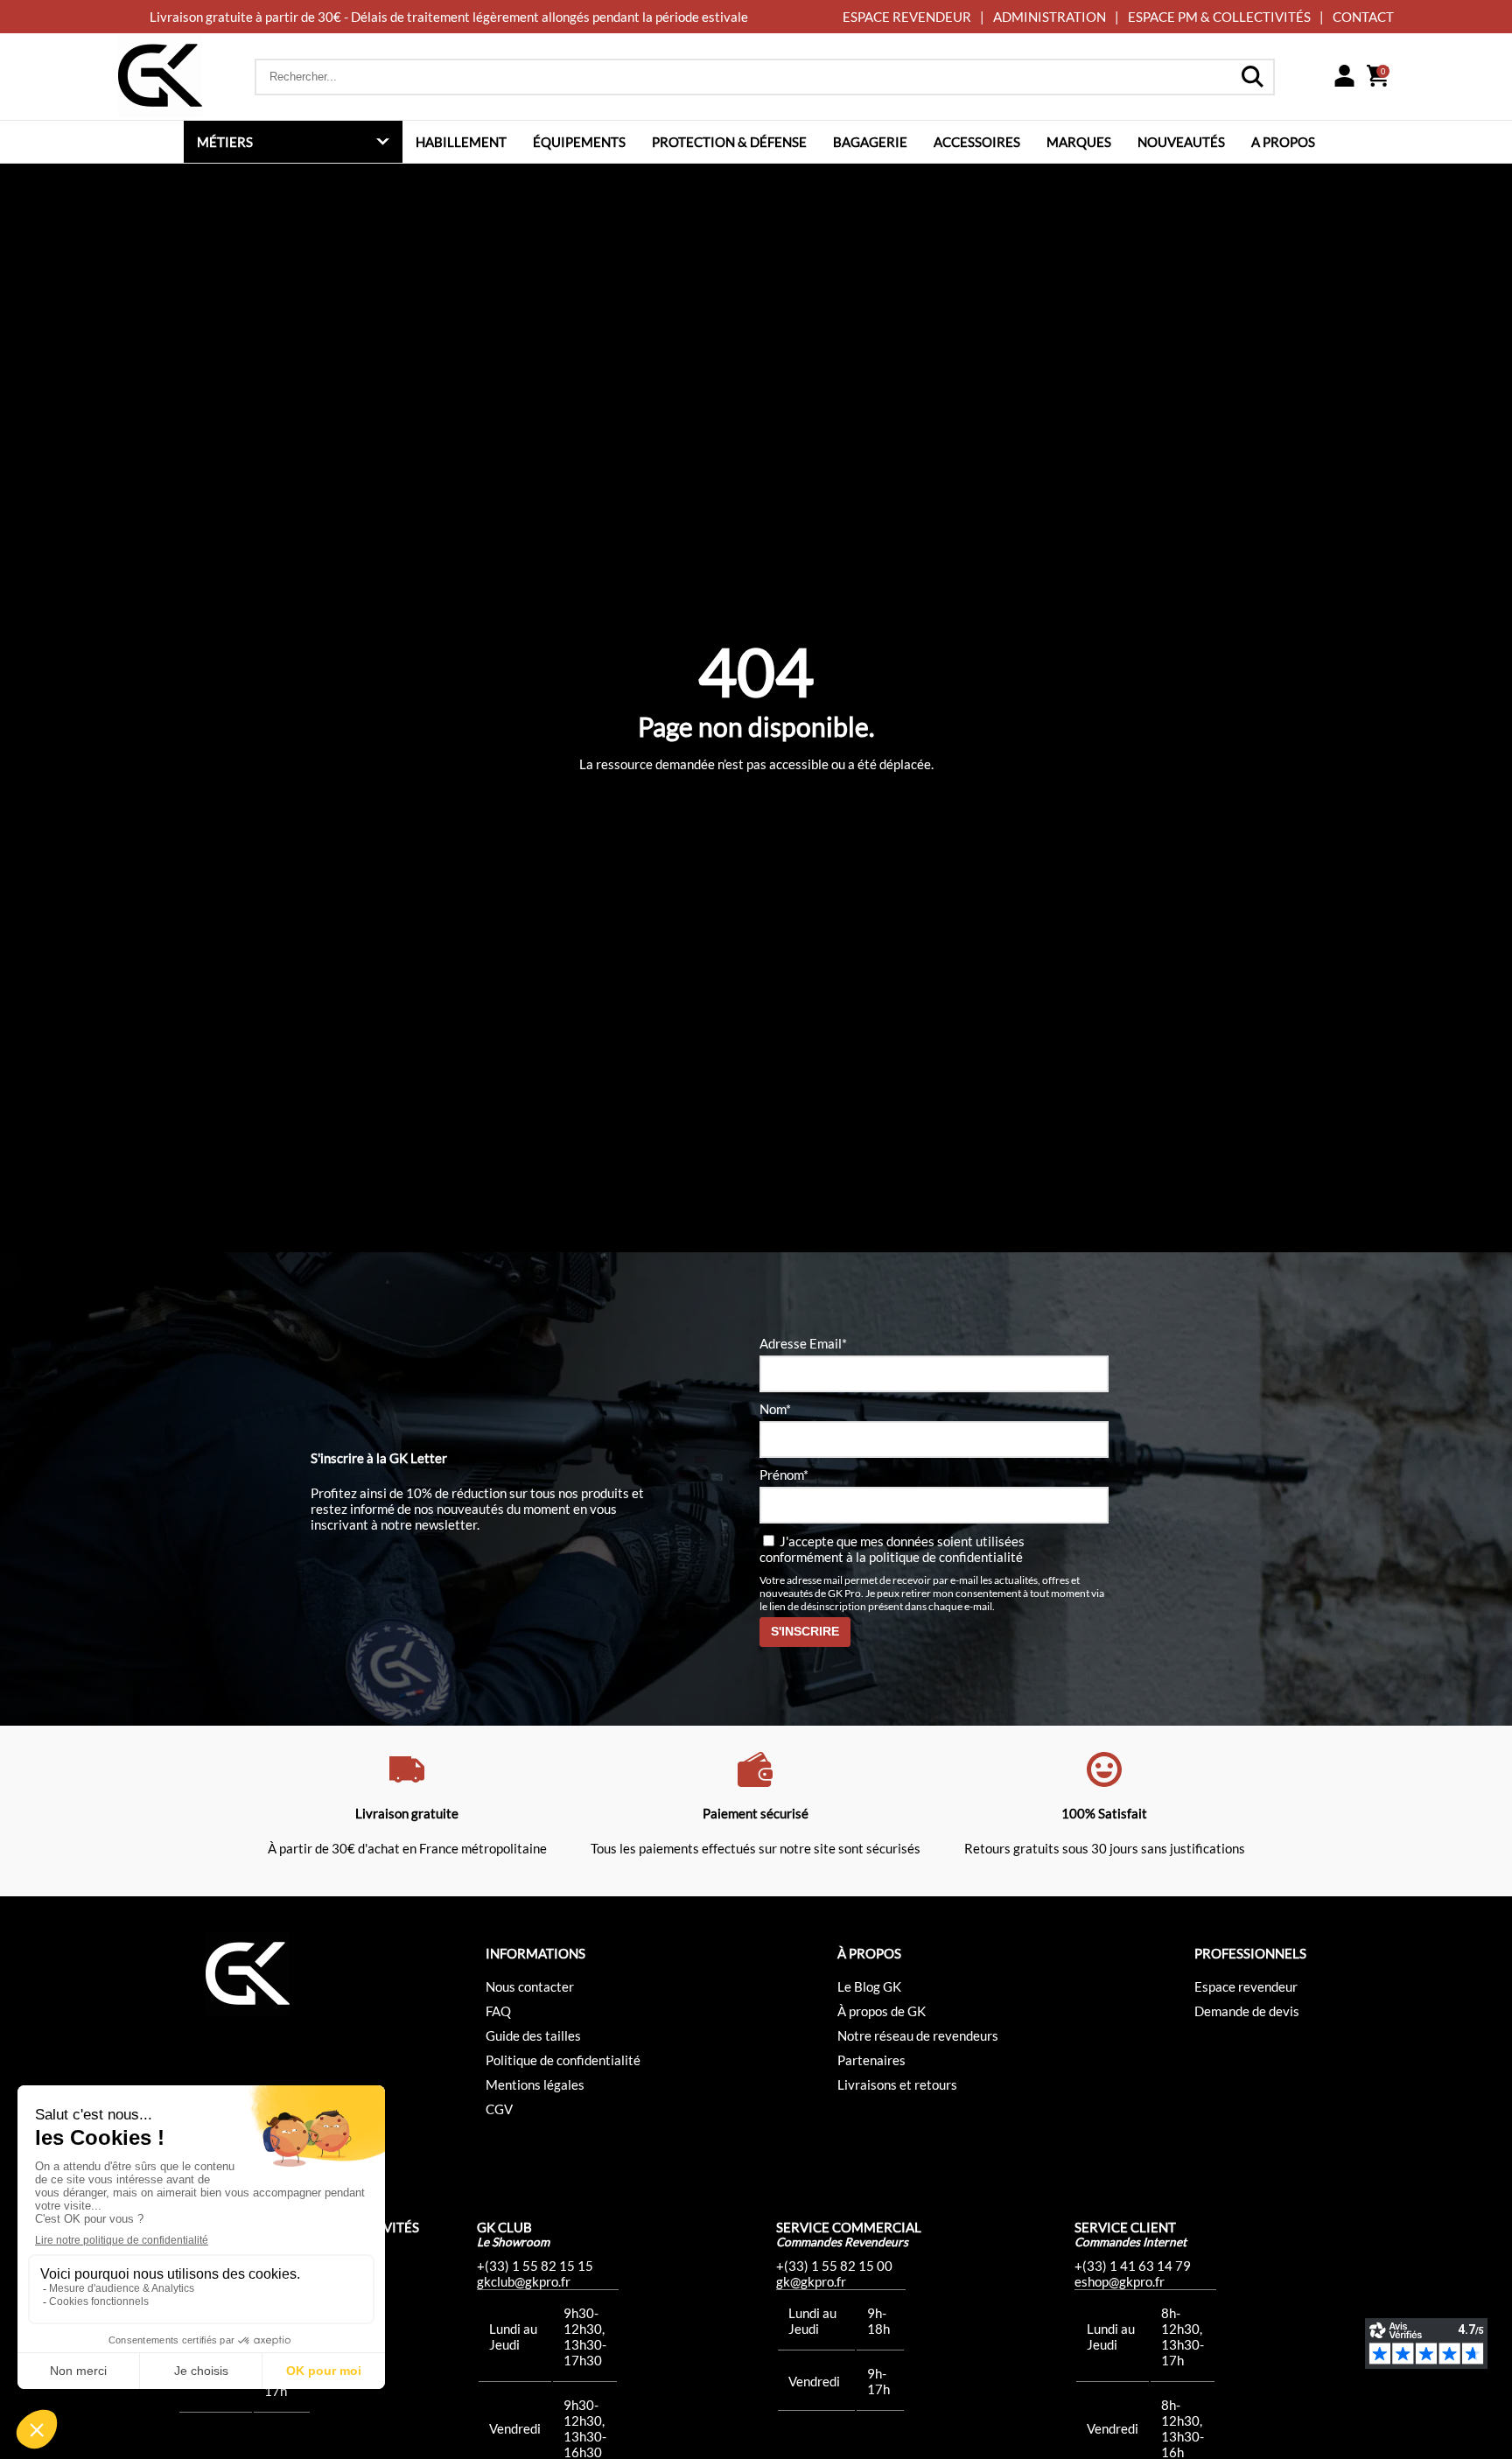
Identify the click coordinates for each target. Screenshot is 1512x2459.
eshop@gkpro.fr (1120, 2281)
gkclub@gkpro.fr (524, 2281)
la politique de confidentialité (939, 1557)
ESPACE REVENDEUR (907, 17)
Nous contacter (530, 1986)
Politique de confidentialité (563, 2060)
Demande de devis (1247, 2011)
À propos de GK (882, 2011)
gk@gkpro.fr (811, 2281)
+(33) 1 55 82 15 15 (535, 2266)
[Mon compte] (1344, 77)
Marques (1079, 142)
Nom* (775, 1409)
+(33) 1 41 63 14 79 (1133, 2266)
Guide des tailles (533, 2035)
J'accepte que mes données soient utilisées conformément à (892, 1549)
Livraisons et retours (897, 2084)
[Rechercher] (1252, 77)
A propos (1283, 142)
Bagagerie (870, 142)
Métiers (225, 142)
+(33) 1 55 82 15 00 (834, 2266)
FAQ (498, 2011)
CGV (499, 2109)
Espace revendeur (1246, 1986)
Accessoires (977, 142)
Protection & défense (729, 142)
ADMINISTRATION (1050, 17)
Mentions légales (535, 2084)
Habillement (461, 142)
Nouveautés (1181, 142)
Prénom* (784, 1475)
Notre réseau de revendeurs (918, 2035)
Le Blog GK (869, 1986)
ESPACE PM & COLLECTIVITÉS (1219, 17)
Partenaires (871, 2060)
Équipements (579, 142)
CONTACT (1363, 17)
